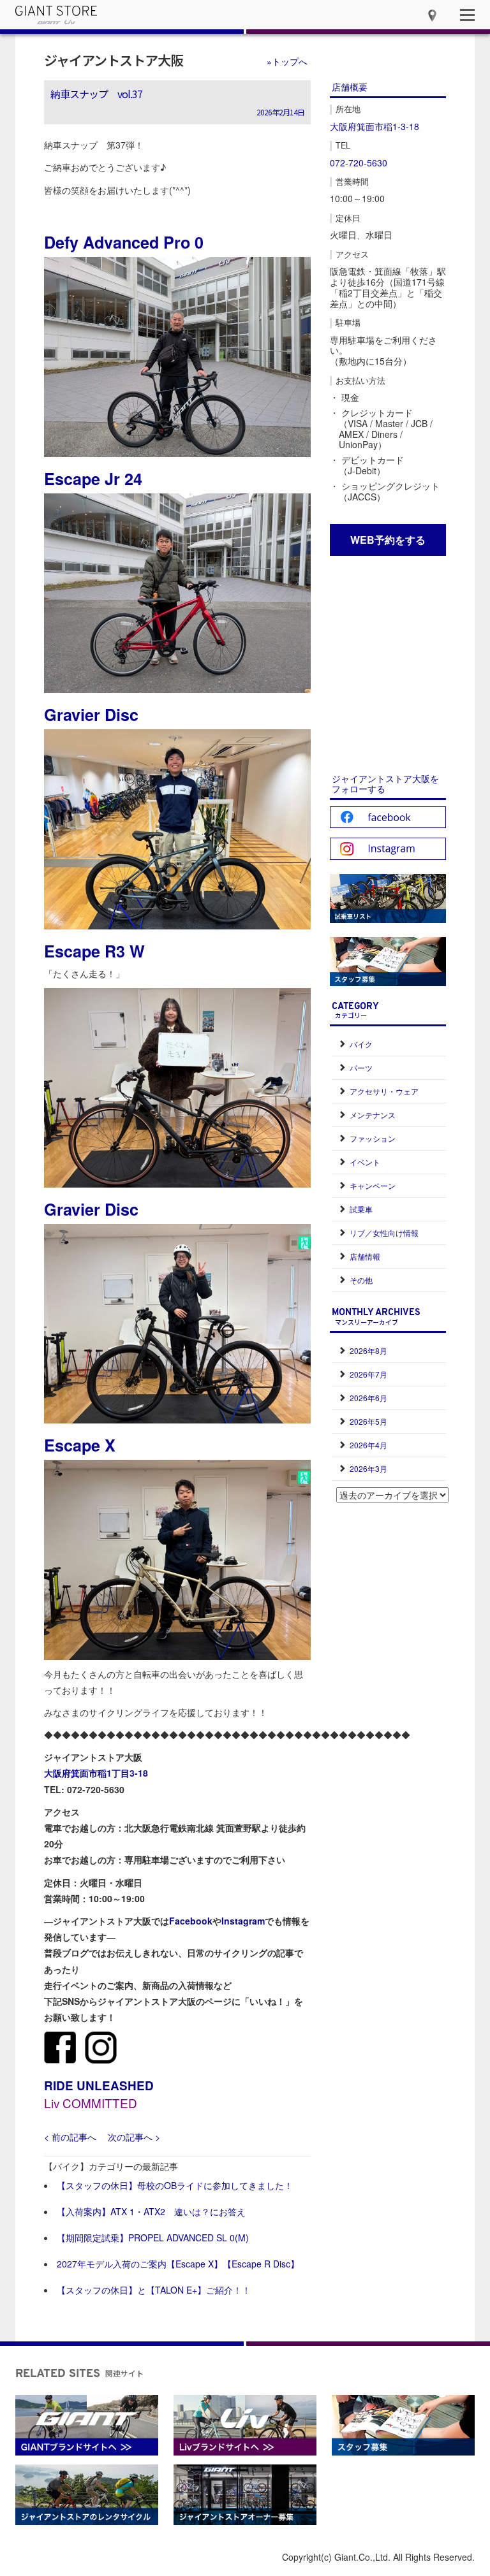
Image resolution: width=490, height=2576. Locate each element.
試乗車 (361, 1209)
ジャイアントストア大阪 (114, 60)
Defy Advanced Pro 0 (124, 242)
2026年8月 (368, 1350)
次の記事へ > (134, 2137)
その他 (361, 1280)
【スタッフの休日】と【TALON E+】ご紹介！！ (154, 2290)
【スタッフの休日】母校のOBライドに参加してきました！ (175, 2185)
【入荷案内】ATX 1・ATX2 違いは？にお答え (151, 2211)
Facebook (191, 1921)
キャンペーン (373, 1185)
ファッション (373, 1138)
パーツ (361, 1067)
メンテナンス (373, 1115)
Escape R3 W (94, 951)
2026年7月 (368, 1374)
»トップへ (287, 61)
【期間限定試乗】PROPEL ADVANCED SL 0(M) (153, 2238)
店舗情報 (365, 1256)
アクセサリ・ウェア (384, 1091)
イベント (365, 1162)
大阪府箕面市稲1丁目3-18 (96, 1773)
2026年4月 (368, 1445)
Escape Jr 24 (93, 479)
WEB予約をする (388, 540)
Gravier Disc (91, 715)
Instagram (243, 1921)
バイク (361, 1044)
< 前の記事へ (70, 2137)
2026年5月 (368, 1421)
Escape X (80, 1445)
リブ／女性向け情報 (384, 1233)
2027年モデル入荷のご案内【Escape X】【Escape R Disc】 (178, 2264)
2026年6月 (368, 1398)
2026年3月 (368, 1468)
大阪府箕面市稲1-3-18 (375, 126)
